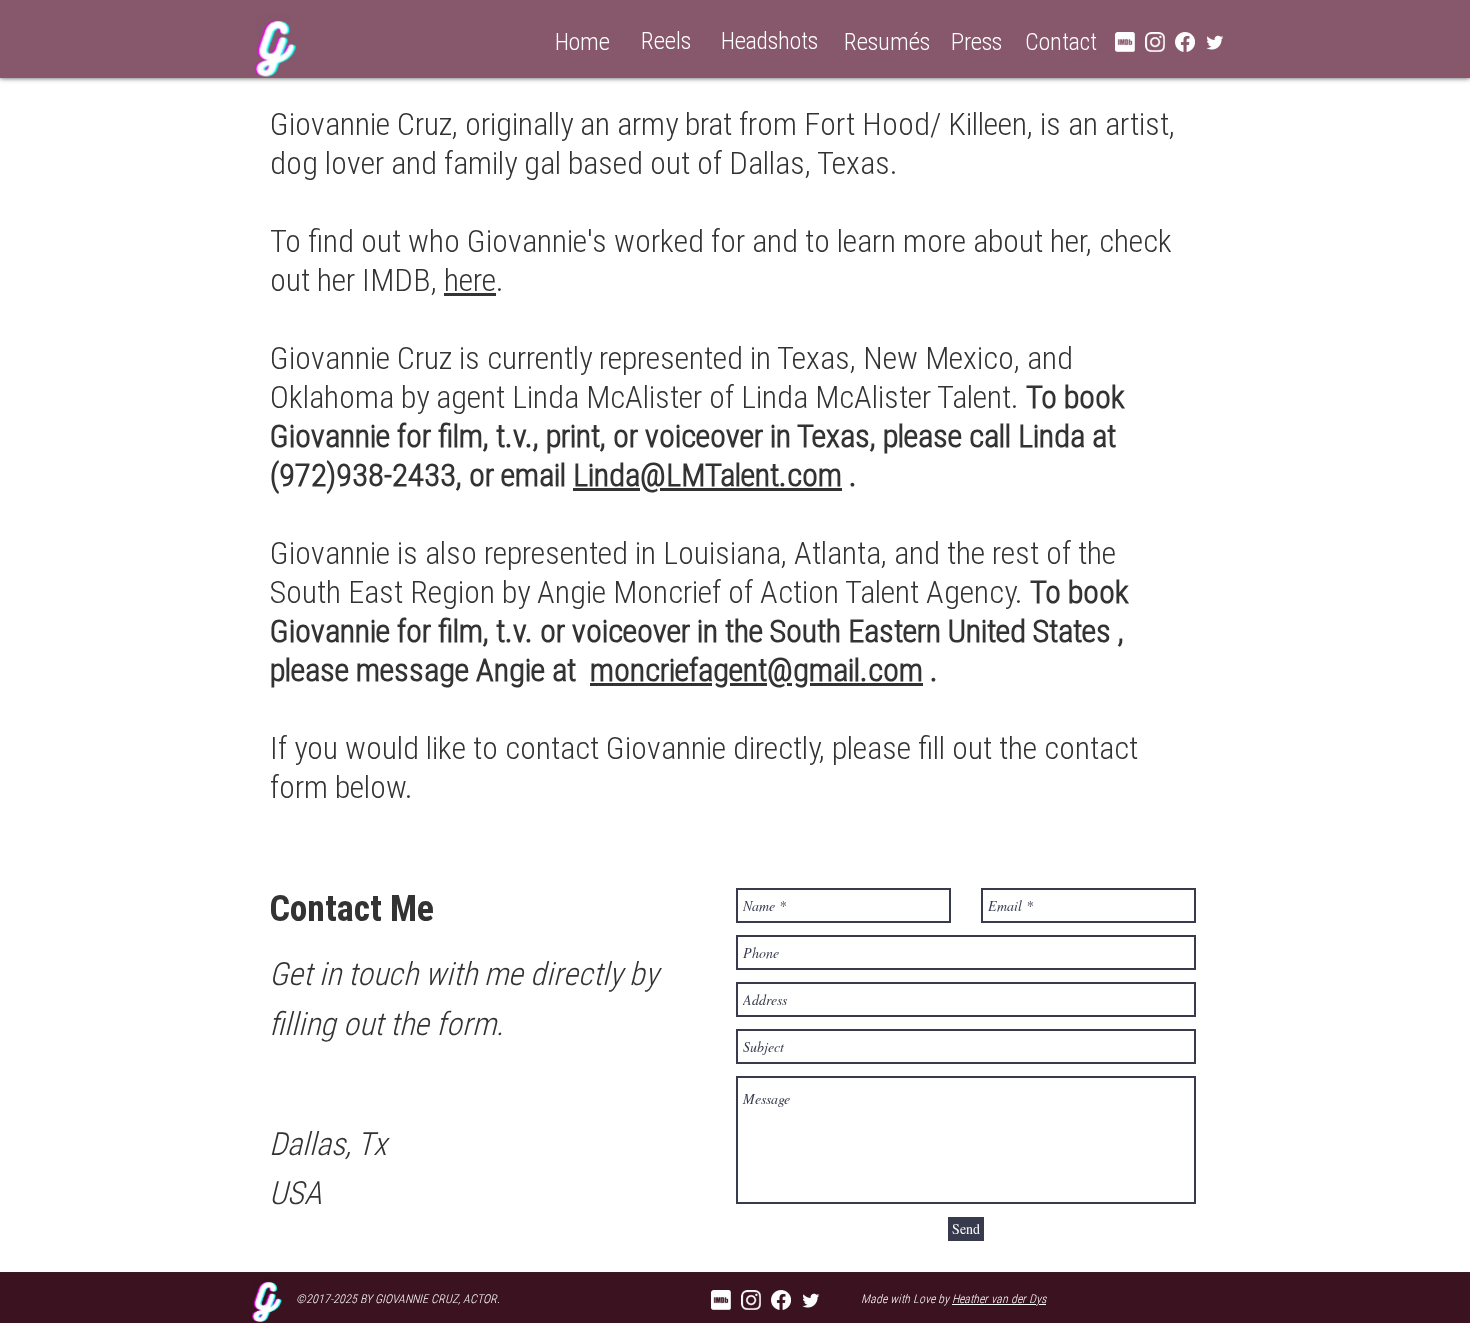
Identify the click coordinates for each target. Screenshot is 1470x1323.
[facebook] (1185, 42)
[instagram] (1155, 42)
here (470, 279)
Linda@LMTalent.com (707, 474)
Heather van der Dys (999, 1298)
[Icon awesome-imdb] (721, 1300)
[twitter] (1215, 42)
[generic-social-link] (1125, 42)
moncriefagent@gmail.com (756, 669)
